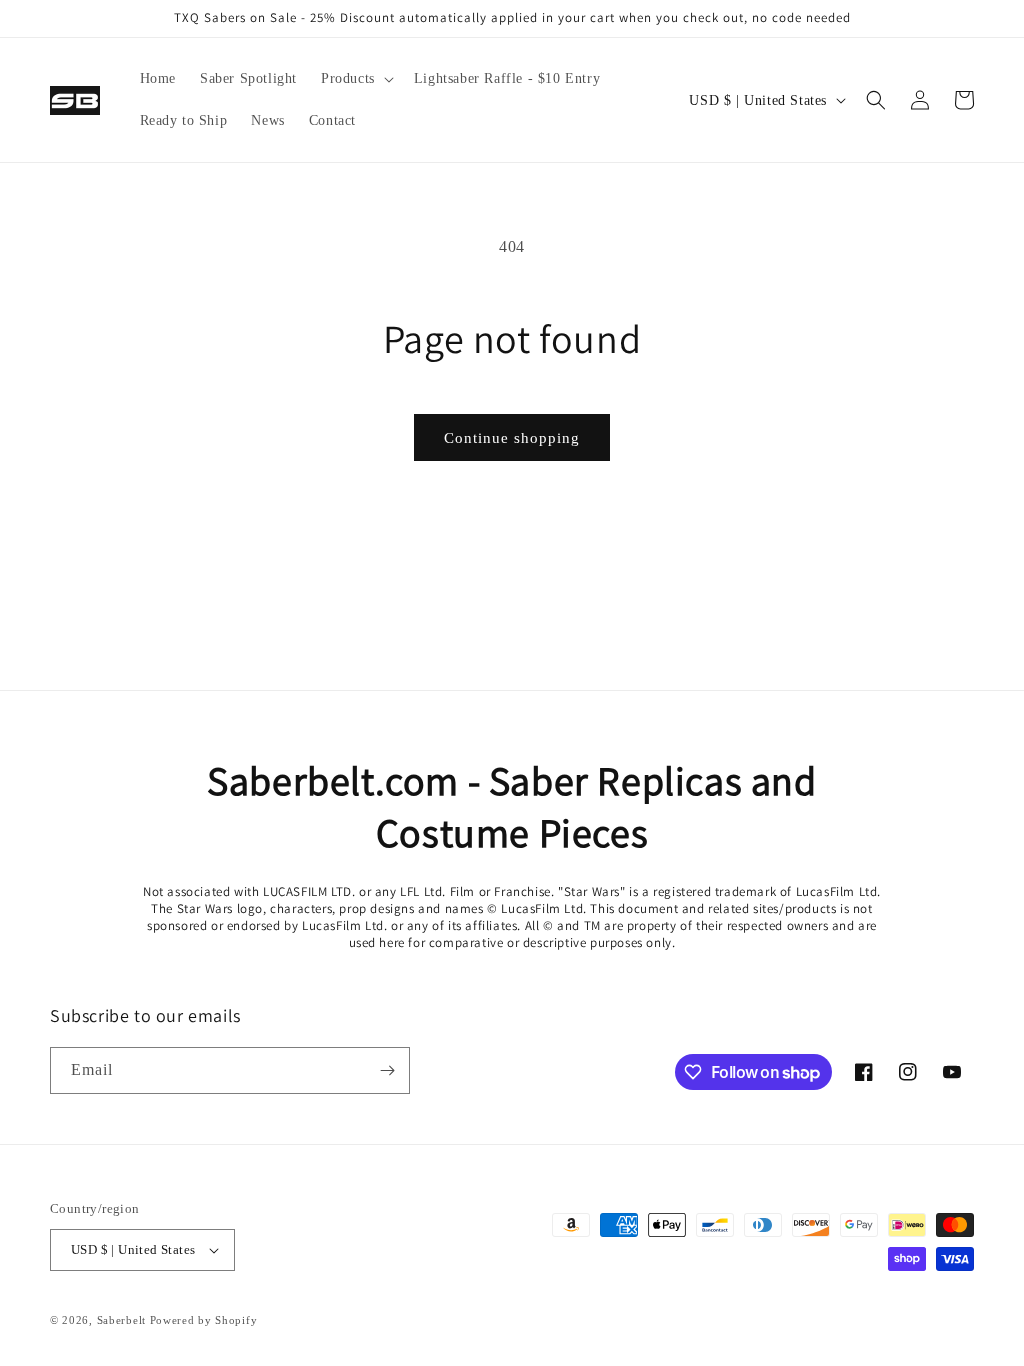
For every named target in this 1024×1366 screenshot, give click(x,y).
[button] (355, 79)
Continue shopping (512, 438)
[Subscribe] (387, 1070)
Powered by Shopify (204, 1320)
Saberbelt (121, 1320)
